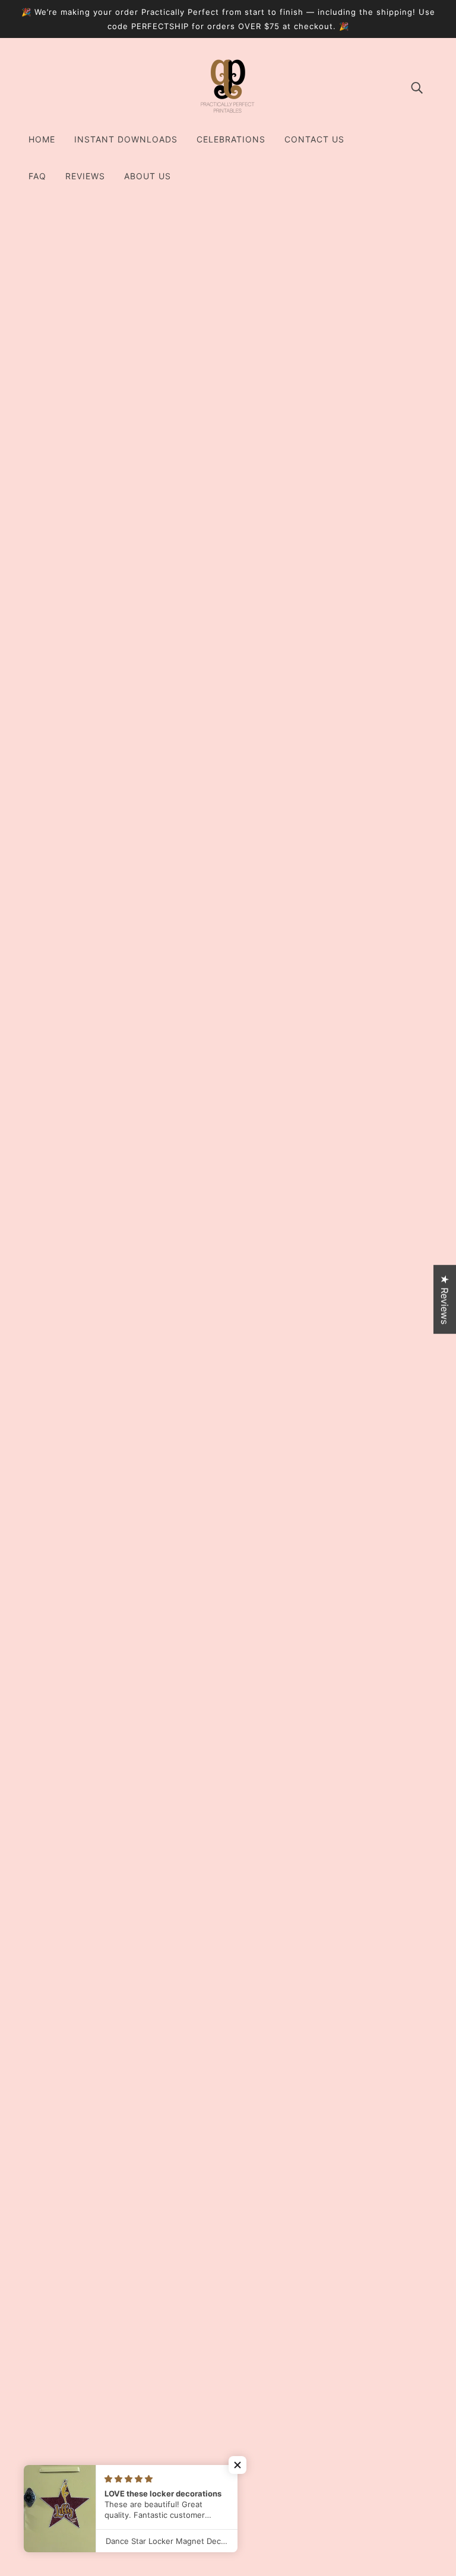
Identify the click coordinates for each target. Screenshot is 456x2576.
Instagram (221, 2388)
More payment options (368, 870)
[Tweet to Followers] (331, 2032)
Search (214, 2374)
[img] (417, 87)
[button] (237, 2465)
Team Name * (338, 572)
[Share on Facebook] (312, 2032)
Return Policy (228, 2431)
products (358, 246)
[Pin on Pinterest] (350, 2032)
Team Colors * (342, 516)
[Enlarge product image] (187, 344)
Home (319, 246)
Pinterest (218, 2416)
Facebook (221, 2402)
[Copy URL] (388, 2032)
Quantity (330, 452)
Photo (323, 693)
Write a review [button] (228, 2234)
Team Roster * (342, 627)
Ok (402, 2462)
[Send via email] (369, 2032)
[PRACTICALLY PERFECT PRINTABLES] (228, 112)
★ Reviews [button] (445, 1299)
